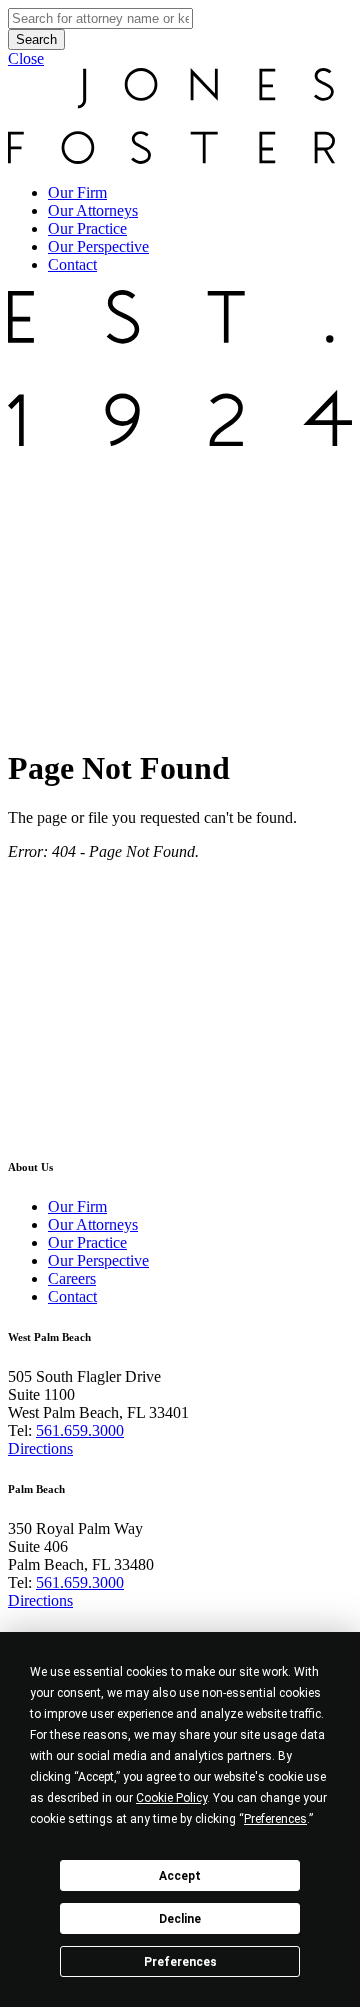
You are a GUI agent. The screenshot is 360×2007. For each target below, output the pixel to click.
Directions (40, 1448)
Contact (72, 264)
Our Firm (77, 192)
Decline (180, 1919)
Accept (180, 1876)
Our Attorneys (93, 210)
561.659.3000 (80, 1430)
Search (36, 39)
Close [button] (26, 58)
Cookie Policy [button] (171, 1798)
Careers (72, 1278)
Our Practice (87, 228)
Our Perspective (98, 246)
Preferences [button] (275, 1819)
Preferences (180, 1962)
